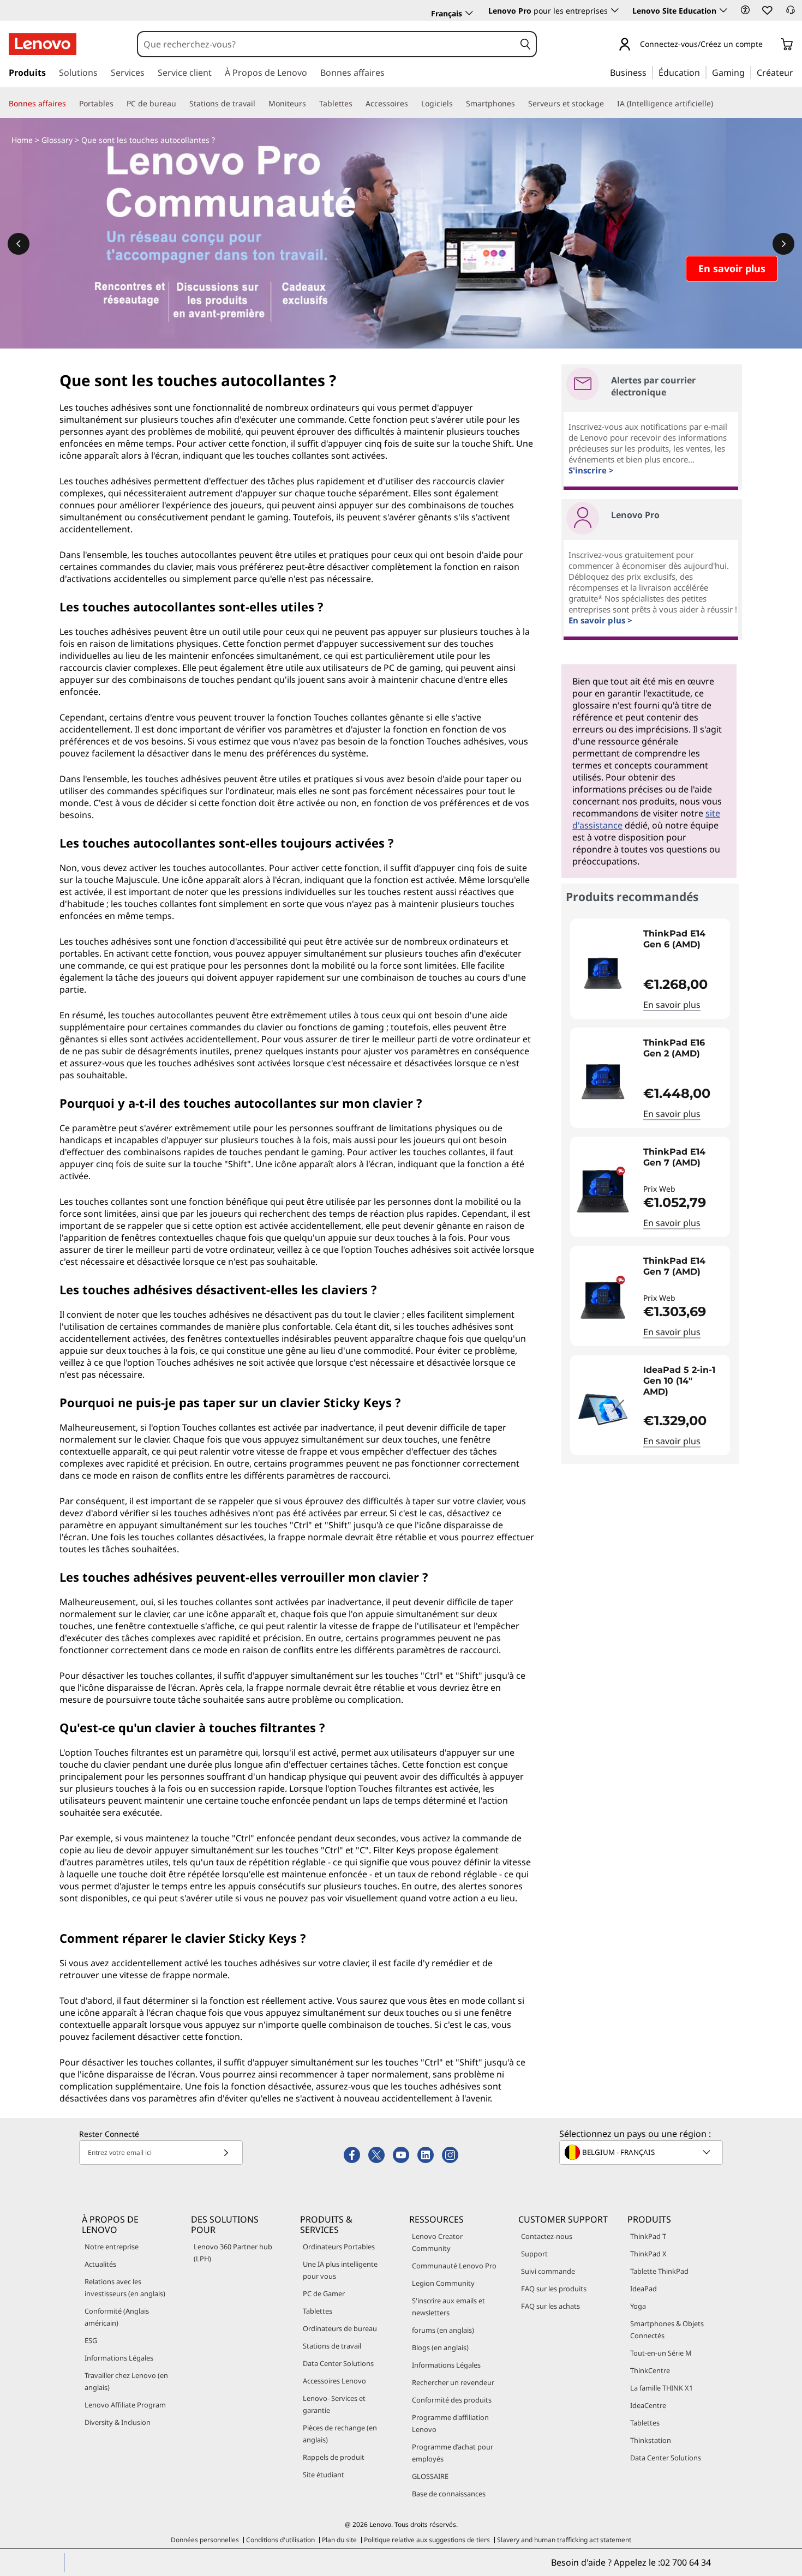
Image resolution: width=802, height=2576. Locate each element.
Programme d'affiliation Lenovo (450, 2423)
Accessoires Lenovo (334, 2381)
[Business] (650, 72)
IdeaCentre (648, 2405)
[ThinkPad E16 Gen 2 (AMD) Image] (603, 1082)
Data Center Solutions (338, 2363)
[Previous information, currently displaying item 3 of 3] (19, 244)
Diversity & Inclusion (118, 2422)
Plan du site (339, 2540)
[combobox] (327, 44)
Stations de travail (332, 2346)
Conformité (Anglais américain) (117, 2317)
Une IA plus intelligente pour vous (340, 2270)
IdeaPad (644, 2289)
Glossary (57, 140)
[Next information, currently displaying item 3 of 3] (783, 244)
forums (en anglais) (443, 2330)
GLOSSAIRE (430, 2476)
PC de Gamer (324, 2293)
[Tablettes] (357, 104)
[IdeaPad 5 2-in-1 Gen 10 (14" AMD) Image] (603, 1409)
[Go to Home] (43, 44)
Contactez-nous (547, 2236)
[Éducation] (703, 72)
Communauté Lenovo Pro (454, 2266)
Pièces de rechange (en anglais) (340, 2434)
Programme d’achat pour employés (453, 2453)
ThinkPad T (648, 2236)
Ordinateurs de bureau (340, 2328)
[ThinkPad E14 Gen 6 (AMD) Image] (603, 973)
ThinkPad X (648, 2254)
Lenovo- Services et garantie (334, 2404)
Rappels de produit (334, 2457)
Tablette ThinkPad (659, 2271)
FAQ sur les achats (550, 2306)
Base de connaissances (449, 2494)
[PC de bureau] (181, 104)
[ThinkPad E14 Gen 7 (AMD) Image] (603, 1191)
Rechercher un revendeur (453, 2382)
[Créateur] (797, 72)
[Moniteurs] (310, 104)
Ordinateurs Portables (339, 2247)
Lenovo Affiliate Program (125, 2405)
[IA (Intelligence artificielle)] (717, 104)
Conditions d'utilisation (280, 2540)
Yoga (638, 2306)
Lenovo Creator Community (437, 2242)
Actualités (100, 2264)
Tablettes (318, 2311)
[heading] (684, 945)
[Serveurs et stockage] (608, 104)
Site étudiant (324, 2475)
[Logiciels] (457, 104)
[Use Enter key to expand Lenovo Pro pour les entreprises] (615, 10)
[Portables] (118, 104)
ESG (91, 2340)
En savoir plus (672, 1005)
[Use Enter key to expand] (769, 45)
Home (22, 140)
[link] (791, 13)
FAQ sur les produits (554, 2289)
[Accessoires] (412, 104)
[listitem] (650, 969)
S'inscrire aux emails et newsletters (448, 2307)
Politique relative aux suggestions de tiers (427, 2540)
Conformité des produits (452, 2400)
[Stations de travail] (260, 104)
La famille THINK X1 (662, 2388)
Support (534, 2254)
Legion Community (443, 2283)
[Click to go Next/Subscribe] (226, 2152)
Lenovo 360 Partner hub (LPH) (233, 2253)
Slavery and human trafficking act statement (564, 2540)
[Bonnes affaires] (70, 104)
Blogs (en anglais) (440, 2347)
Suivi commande (548, 2271)
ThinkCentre (650, 2370)
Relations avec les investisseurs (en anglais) (125, 2287)
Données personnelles (205, 2540)
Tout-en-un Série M (661, 2353)
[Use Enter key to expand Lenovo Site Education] (723, 10)
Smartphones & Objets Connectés (667, 2329)
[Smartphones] (519, 104)
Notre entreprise (112, 2247)
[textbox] (642, 2152)
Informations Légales (119, 2358)
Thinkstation (651, 2440)
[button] (745, 10)
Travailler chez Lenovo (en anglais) (126, 2381)
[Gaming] (748, 72)
